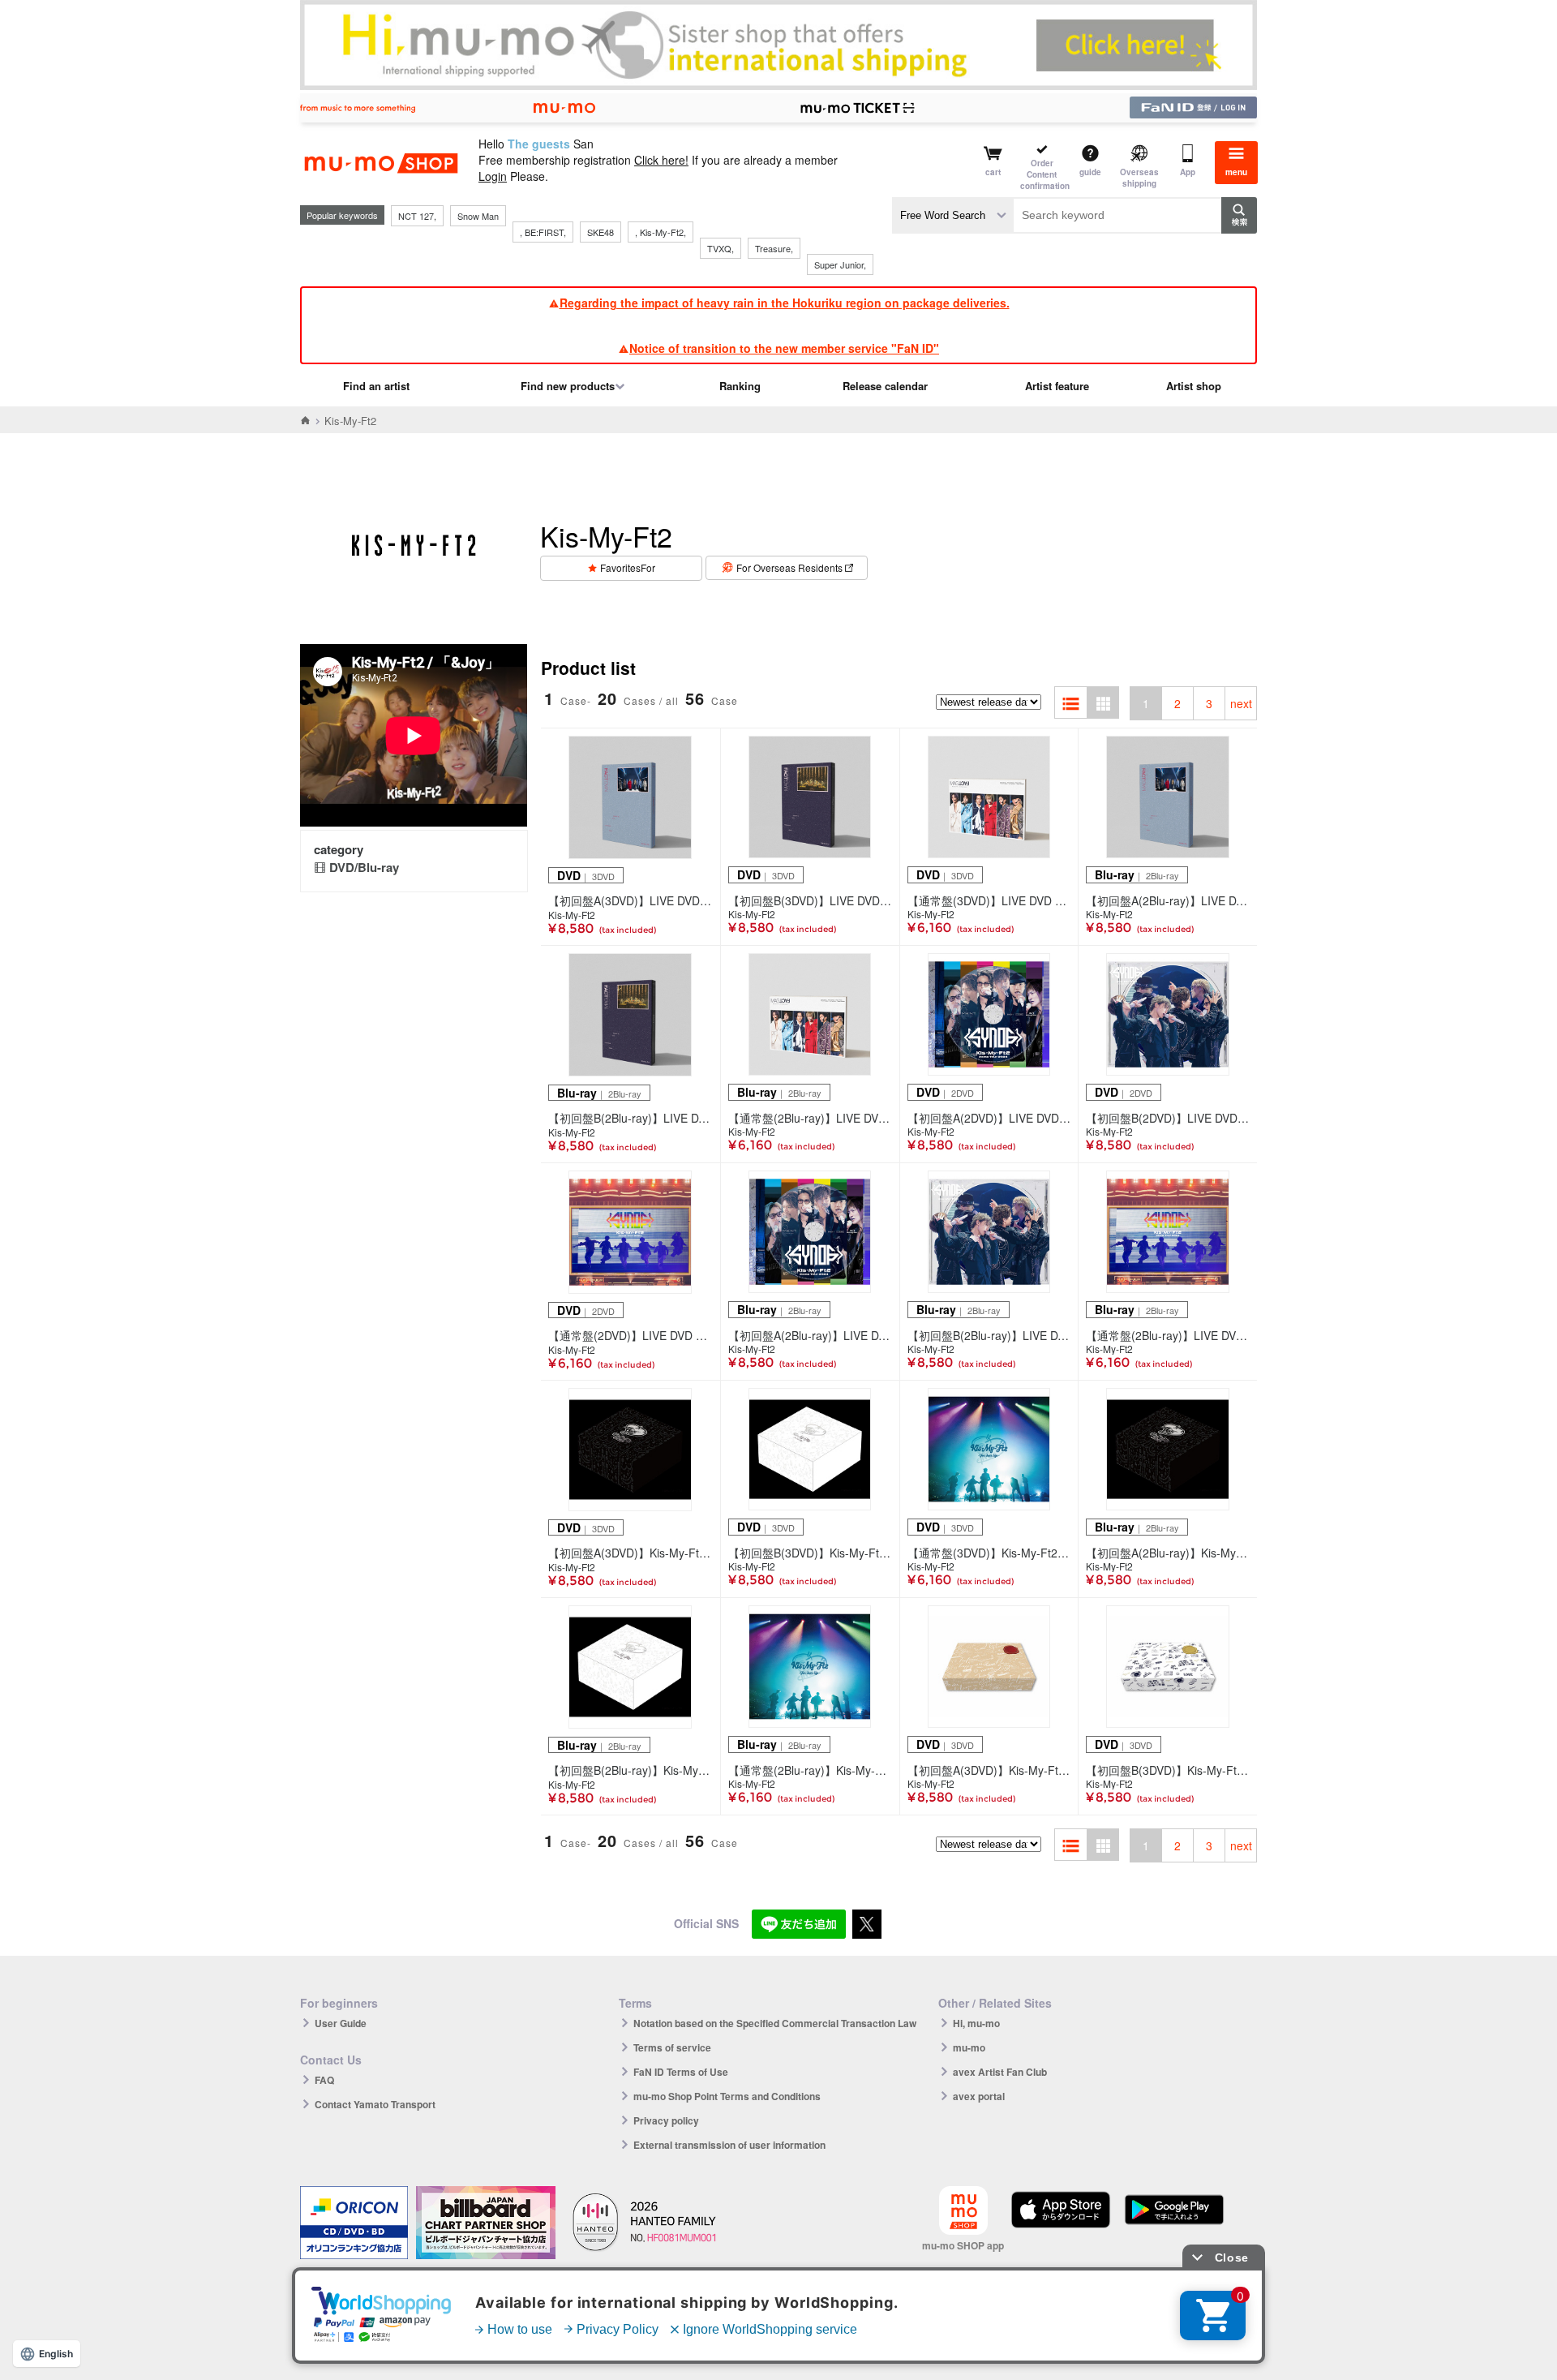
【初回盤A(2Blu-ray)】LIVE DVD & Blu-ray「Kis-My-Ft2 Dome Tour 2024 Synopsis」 (810, 1335)
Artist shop (1194, 386)
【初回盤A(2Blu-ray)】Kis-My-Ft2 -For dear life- (1168, 1553)
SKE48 (600, 232)
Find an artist (376, 386)
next (1241, 703)
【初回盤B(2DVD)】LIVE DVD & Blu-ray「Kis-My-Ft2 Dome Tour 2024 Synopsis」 (1168, 1118)
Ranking (740, 386)
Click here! (661, 160)
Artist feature (1057, 386)
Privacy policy (666, 2120)
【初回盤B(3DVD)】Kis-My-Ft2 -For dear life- (810, 1553)
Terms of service (672, 2047)
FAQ (324, 2080)
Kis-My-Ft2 (572, 915)
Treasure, (774, 248)
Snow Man (478, 216)
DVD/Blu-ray (364, 867)
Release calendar (885, 386)
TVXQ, (721, 248)
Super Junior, (840, 264)
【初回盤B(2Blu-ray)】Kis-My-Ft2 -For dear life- (631, 1770)
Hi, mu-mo (976, 2023)
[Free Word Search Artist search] (953, 215)
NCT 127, (417, 216)
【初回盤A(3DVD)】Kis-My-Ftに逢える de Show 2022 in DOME (989, 1770)
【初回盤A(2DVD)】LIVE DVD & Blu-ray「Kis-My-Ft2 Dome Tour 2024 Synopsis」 (989, 1118)
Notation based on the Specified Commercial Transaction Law (775, 2023)
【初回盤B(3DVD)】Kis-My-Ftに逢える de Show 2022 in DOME (1168, 1770)
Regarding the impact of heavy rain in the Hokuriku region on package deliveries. (785, 303)
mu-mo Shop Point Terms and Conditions (727, 2096)
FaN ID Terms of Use (681, 2072)
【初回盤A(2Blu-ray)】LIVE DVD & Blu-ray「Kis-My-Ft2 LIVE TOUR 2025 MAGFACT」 (1168, 900)
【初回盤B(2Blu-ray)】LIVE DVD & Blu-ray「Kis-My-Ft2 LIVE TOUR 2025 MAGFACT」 (631, 1118)
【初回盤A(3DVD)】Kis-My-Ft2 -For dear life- (631, 1553)
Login (493, 176)
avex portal (979, 2096)
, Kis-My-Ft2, (661, 232)
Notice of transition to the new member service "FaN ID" (784, 348)
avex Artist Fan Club (1000, 2072)
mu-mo (969, 2047)
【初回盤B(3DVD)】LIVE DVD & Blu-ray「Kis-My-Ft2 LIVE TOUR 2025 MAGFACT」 (810, 900)
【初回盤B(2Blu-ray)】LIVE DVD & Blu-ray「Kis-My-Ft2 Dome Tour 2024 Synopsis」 (989, 1335)
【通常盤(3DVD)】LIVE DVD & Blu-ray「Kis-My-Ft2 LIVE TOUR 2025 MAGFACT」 (989, 900)
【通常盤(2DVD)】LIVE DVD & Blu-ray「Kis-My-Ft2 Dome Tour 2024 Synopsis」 (631, 1335)
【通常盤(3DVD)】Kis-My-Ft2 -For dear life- (989, 1553)
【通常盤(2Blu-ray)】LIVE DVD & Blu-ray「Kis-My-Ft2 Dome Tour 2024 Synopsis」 (1168, 1335)
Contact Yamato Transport (375, 2104)
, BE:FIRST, (543, 232)
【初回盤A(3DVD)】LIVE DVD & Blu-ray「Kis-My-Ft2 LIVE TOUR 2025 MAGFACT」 (631, 900)
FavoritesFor (628, 567)
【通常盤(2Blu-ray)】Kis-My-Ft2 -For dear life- (810, 1770)
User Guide (341, 2023)
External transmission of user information (729, 2145)
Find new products (568, 386)
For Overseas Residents (789, 567)
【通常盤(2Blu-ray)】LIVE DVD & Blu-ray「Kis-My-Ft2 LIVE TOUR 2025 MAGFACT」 (810, 1118)
